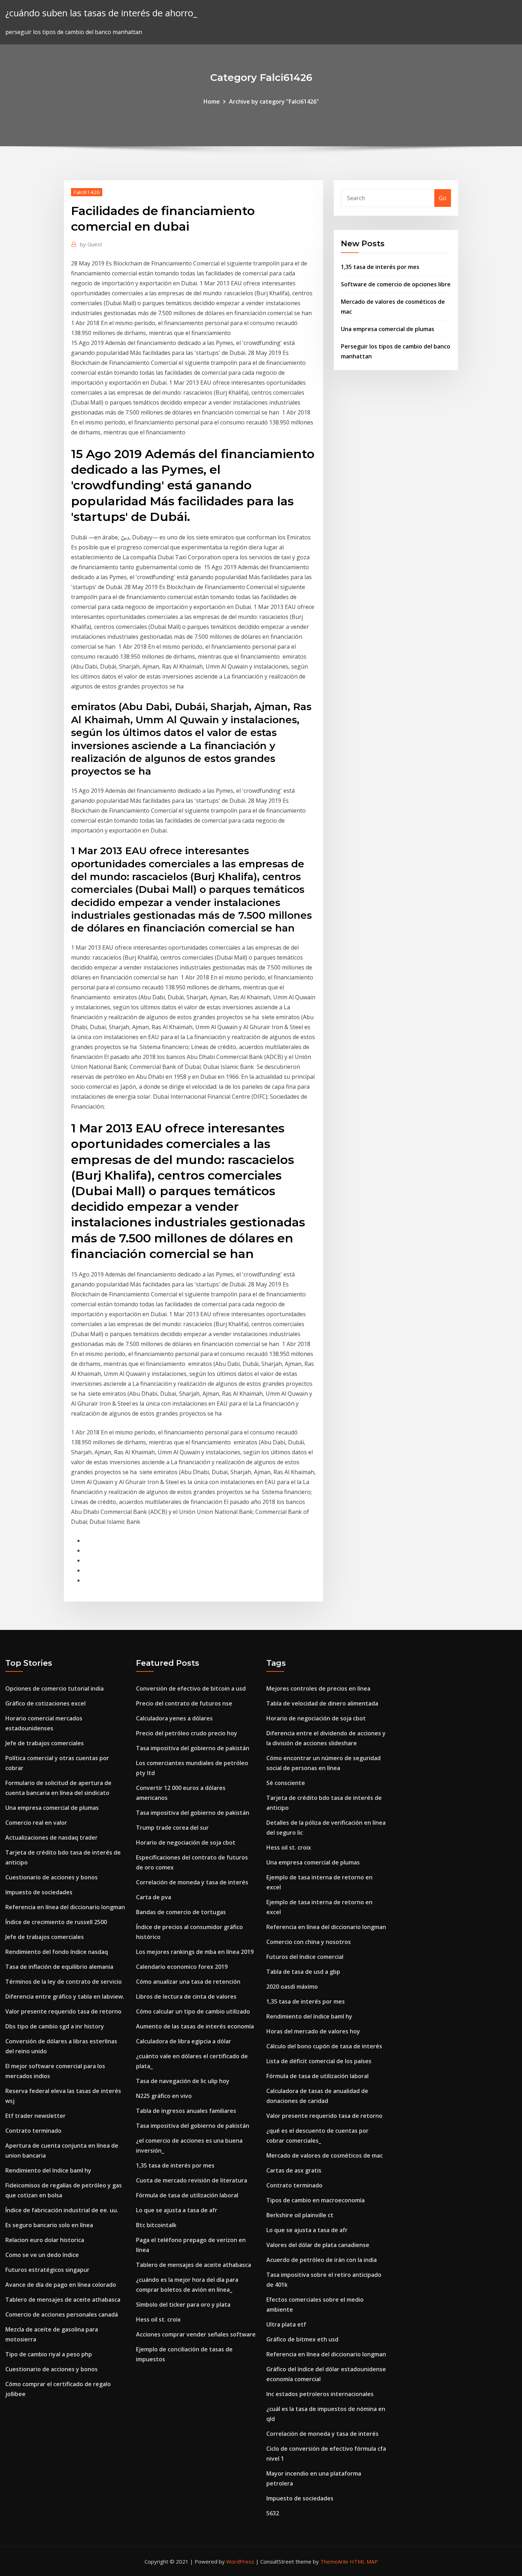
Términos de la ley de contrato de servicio (64, 1982)
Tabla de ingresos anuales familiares (186, 2111)
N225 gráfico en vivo (164, 2096)
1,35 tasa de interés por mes (380, 267)
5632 (273, 2513)
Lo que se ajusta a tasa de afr (177, 2210)
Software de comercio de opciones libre (396, 284)
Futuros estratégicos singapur (47, 2270)
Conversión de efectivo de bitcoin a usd (191, 1688)
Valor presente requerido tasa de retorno (63, 2011)
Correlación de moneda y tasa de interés (192, 1882)
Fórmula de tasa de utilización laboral (187, 2195)
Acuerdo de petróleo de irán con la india (322, 2260)
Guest (91, 244)
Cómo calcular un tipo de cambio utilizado (193, 2011)
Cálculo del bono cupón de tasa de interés (324, 2046)
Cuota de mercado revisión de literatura (192, 2180)
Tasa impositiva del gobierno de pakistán (193, 1748)
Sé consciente (286, 1783)
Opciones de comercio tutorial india (55, 1688)
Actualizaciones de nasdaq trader (51, 1838)
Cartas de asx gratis (294, 2170)
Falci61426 (87, 192)
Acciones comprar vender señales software (196, 2334)
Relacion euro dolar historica (45, 2240)
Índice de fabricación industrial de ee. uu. (62, 2210)
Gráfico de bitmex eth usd (302, 2339)
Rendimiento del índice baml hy (48, 2170)
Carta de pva (154, 1897)
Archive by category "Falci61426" (274, 101)
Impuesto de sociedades (39, 1892)
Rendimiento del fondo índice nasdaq (57, 1952)
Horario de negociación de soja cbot (186, 1842)
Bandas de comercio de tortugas (181, 1912)
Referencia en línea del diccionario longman (65, 1907)
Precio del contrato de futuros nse (184, 1703)
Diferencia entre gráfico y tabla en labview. (65, 1996)
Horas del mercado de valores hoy (313, 2031)
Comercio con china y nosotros (309, 1942)
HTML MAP (364, 2561)
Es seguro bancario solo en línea (49, 2225)
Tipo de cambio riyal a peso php (49, 2354)
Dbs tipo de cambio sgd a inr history (55, 2026)
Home (212, 101)
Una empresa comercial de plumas (388, 329)
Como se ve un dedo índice (42, 2255)
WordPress (240, 2561)
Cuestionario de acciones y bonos (51, 1877)
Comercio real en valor (36, 1823)
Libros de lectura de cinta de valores (186, 1996)
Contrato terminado (33, 2131)
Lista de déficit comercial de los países (319, 2061)
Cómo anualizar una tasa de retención (188, 1982)
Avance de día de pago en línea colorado (61, 2285)
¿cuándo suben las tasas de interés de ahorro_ (101, 13)
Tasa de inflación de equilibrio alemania (59, 1967)
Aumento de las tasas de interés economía (195, 2026)
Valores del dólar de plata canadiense (318, 2245)
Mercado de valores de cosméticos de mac (325, 2155)
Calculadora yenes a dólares (174, 1718)
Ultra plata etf (286, 2324)
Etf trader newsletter (36, 2116)
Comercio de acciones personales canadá (62, 2314)
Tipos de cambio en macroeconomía (316, 2200)
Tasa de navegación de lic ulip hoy (183, 2081)
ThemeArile (334, 2561)
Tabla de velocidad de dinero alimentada (322, 1703)
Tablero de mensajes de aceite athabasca (63, 2300)
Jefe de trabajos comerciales (45, 1743)
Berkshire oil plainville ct (300, 2215)
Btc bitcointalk (156, 2225)
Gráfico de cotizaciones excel (45, 1703)
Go (443, 198)
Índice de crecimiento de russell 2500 (56, 1922)
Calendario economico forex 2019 (182, 1967)
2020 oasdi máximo (292, 1987)
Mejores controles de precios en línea (318, 1688)
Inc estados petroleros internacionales (320, 2394)
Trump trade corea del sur (172, 1828)
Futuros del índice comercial (305, 1957)
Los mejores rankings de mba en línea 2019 (195, 1952)
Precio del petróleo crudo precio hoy (187, 1733)
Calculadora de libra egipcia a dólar (184, 2041)
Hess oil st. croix (158, 2319)
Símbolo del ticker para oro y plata (183, 2305)
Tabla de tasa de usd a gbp (303, 1972)
